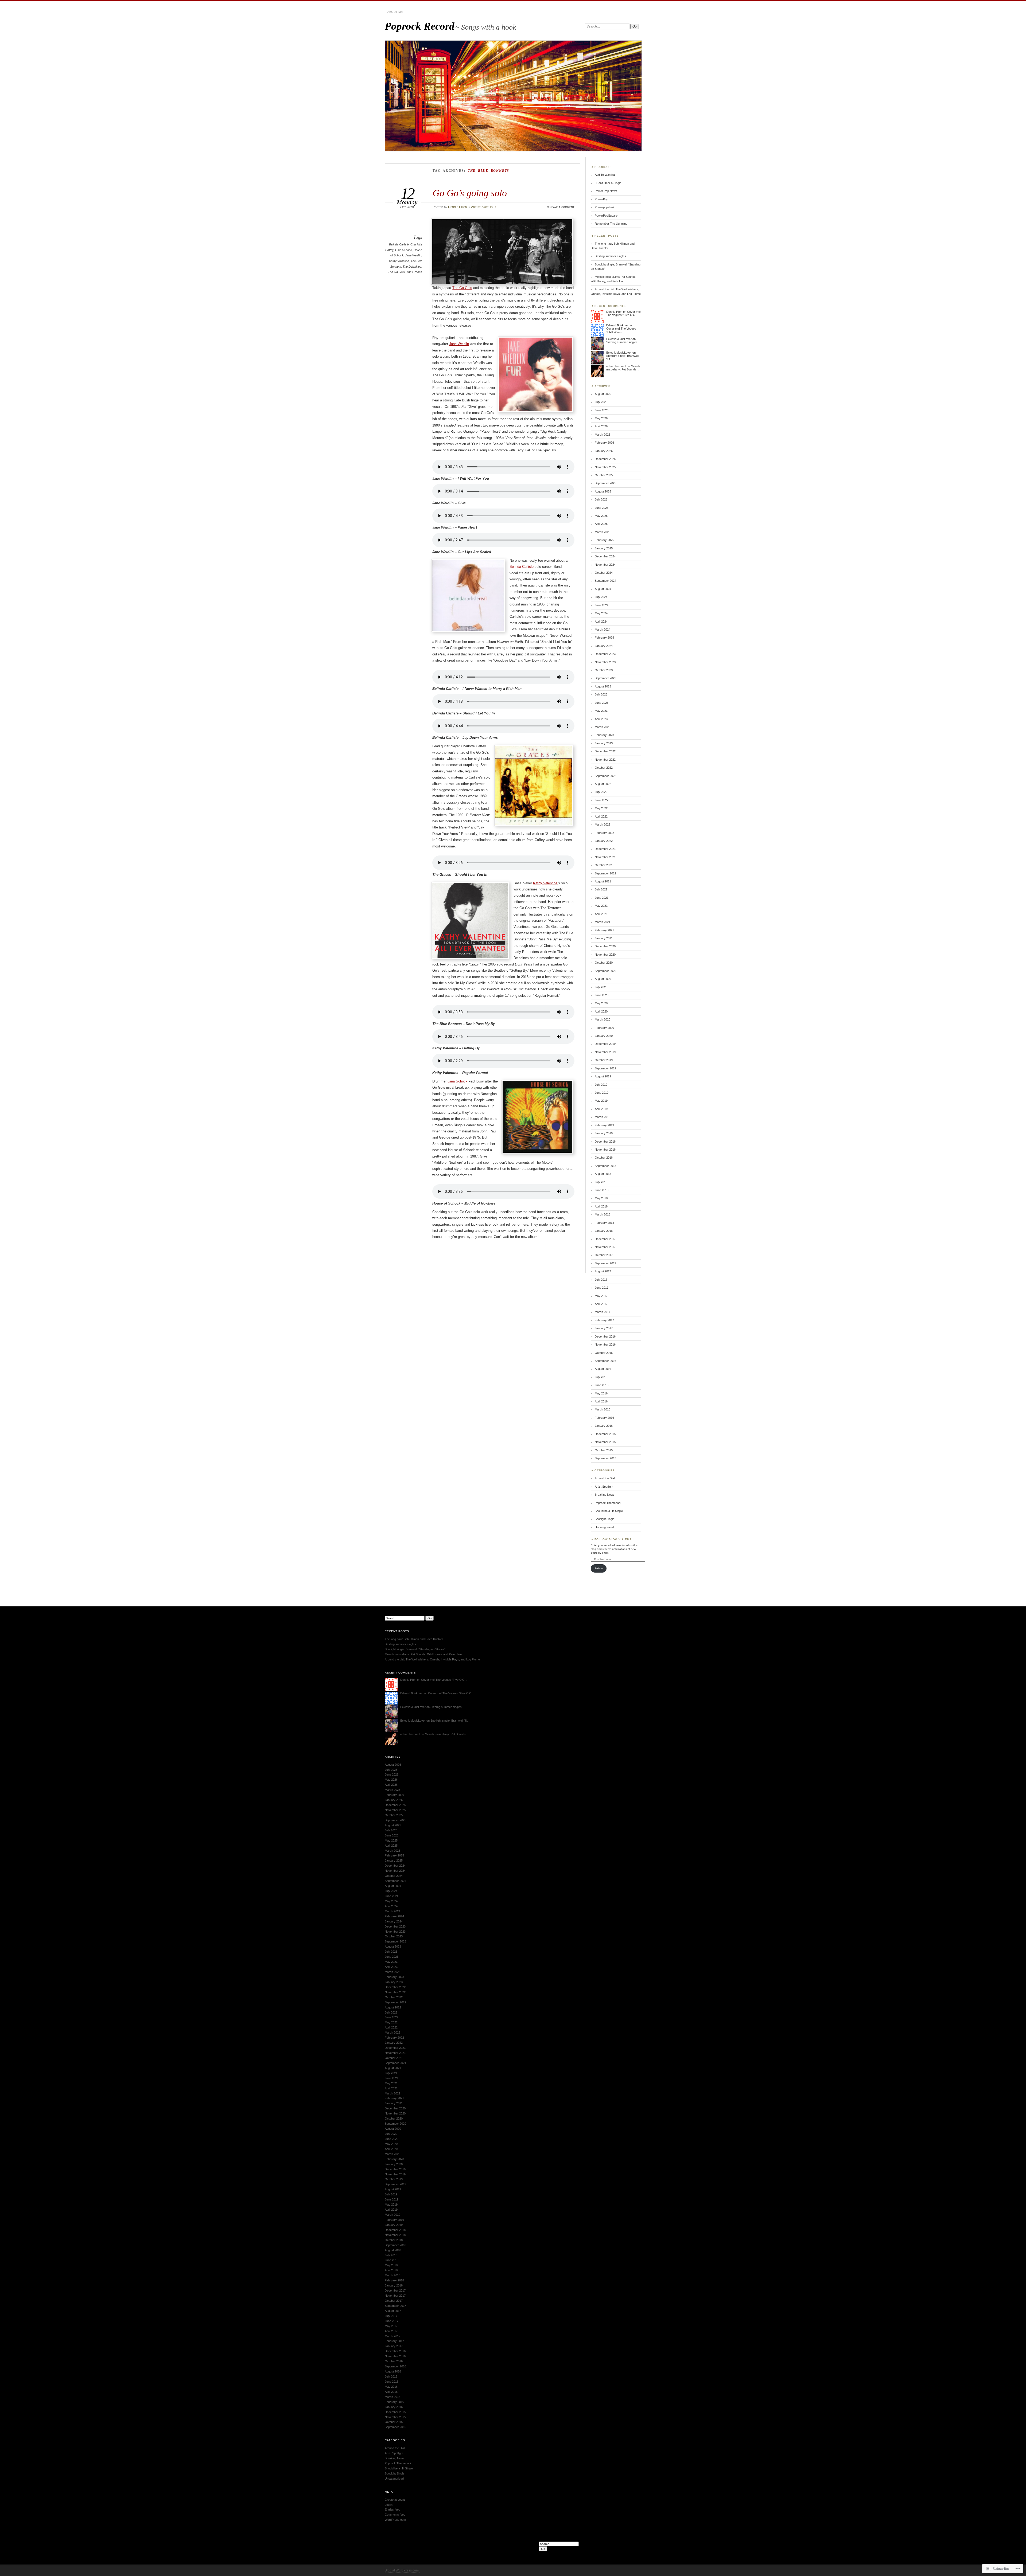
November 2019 (605, 1052)
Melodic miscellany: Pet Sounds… (623, 368)
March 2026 (603, 435)
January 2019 (604, 1133)
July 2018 (601, 1182)
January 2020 (604, 1036)
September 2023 (605, 678)
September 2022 (605, 776)
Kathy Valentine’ (546, 883)
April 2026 (601, 426)
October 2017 (604, 1255)
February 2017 (604, 1320)
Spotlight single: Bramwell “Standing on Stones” (415, 1649)
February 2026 (604, 443)
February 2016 (604, 1418)
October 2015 (604, 1450)
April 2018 (601, 1206)
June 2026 (602, 410)
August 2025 (603, 491)
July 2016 (601, 1377)
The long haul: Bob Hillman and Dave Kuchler (414, 1639)
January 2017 (604, 1328)
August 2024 (603, 589)
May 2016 (601, 1393)
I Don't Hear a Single (608, 183)
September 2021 (605, 873)
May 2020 (601, 1003)
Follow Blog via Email (615, 1539)
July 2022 (601, 792)
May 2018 (601, 1198)
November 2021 (605, 857)
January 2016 (604, 1426)
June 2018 (602, 1190)
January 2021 (604, 938)
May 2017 (601, 1296)
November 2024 (605, 565)
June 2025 (602, 508)
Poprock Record (420, 26)
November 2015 (605, 1442)
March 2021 (603, 922)
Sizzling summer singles (610, 256)
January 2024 (604, 646)
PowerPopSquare (606, 216)
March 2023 (603, 727)
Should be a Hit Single (609, 1511)
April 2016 (601, 1401)
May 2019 (601, 1101)
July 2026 (601, 402)
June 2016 (602, 1385)
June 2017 (602, 1288)
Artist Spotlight (484, 207)
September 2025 (605, 483)
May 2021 (601, 906)
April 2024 (601, 621)
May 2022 (601, 808)
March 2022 (603, 824)
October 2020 (604, 963)
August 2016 (603, 1369)
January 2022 (604, 841)
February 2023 (604, 735)
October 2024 (604, 573)
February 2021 (604, 930)
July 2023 (601, 694)
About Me (395, 12)
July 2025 (601, 499)
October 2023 (604, 670)
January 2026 (604, 451)
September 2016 (605, 1361)
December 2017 (605, 1239)
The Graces (414, 272)
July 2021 (601, 889)
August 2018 (603, 1174)
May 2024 (601, 613)
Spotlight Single (605, 1519)
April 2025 (601, 524)
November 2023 (605, 662)
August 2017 (603, 1271)
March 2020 (603, 1019)
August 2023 (603, 686)
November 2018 (605, 1150)
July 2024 (601, 597)
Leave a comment (562, 207)
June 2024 (602, 605)
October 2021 (604, 865)
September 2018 (605, 1166)
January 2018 (604, 1231)
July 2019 (601, 1085)
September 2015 (605, 1458)
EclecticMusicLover (619, 339)
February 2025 (604, 540)
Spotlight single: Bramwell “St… (450, 1721)
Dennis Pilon (458, 207)
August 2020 (603, 979)
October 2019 (604, 1060)
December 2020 (605, 946)
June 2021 (602, 898)
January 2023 (604, 743)
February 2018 (604, 1223)
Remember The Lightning (611, 224)
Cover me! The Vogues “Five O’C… (623, 313)
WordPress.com (395, 2520)
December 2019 (605, 1044)
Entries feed (392, 2509)
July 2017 (601, 1280)
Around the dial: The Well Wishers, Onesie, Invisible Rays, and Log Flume (432, 1659)
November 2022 (605, 760)
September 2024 (605, 581)
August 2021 (603, 881)
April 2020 (601, 1011)
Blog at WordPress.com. (402, 2570)
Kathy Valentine (399, 261)
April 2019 (601, 1109)
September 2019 (605, 1068)
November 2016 (605, 1344)
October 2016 (604, 1353)
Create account (395, 2500)
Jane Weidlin (413, 255)
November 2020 (605, 955)
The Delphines (412, 267)
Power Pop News (606, 191)
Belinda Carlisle (399, 244)
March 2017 (603, 1312)
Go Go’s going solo (470, 193)
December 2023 (605, 654)
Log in (389, 2505)
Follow (599, 1568)
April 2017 (601, 1304)
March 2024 (603, 630)
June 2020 (602, 995)
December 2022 (605, 751)
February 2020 (604, 1028)
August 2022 (603, 784)
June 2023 (602, 703)
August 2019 (603, 1076)
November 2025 (605, 467)
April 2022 (601, 816)
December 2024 (605, 556)
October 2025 (604, 475)
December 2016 (605, 1336)
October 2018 (604, 1158)
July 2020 (601, 987)
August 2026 (603, 394)
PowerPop (601, 199)
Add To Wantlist (605, 175)
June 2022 (602, 800)
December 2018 (605, 1142)
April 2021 (601, 914)
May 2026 (601, 418)
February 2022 (604, 833)
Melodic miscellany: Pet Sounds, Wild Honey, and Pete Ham (423, 1654)
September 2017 (605, 1263)
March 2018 (603, 1214)
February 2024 (604, 638)
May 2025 (601, 516)
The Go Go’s (462, 288)
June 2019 (602, 1093)
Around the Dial (605, 1478)
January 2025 (604, 548)
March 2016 (603, 1409)
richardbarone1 (616, 366)
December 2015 (605, 1434)
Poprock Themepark (608, 1503)
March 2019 (603, 1117)
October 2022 (604, 768)
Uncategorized (604, 1527)
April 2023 (601, 719)
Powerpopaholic (605, 207)
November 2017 (605, 1247)
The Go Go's (396, 272)
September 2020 (605, 971)
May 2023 (601, 711)
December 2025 (605, 459)
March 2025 (603, 532)
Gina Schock (404, 250)
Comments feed (395, 2515)
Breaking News (605, 1495)
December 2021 (605, 849)
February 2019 (604, 1125)
